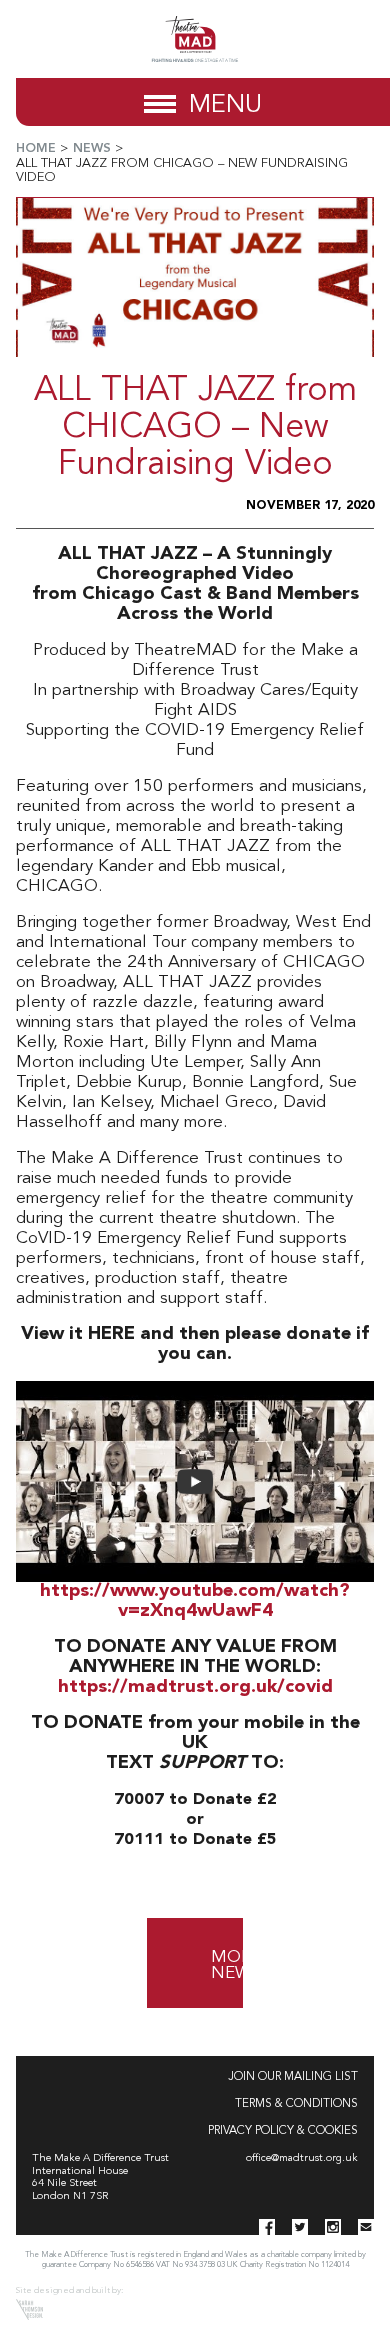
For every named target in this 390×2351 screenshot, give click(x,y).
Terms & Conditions (296, 2104)
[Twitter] (300, 2227)
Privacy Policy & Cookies (283, 2131)
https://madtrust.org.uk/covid (195, 1687)
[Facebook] (267, 2227)
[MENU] (160, 102)
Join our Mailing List (293, 2077)
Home (36, 149)
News (92, 149)
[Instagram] (333, 2227)
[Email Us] (366, 2227)
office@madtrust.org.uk (302, 2158)
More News (219, 1965)
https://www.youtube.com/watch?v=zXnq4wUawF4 (195, 1601)
